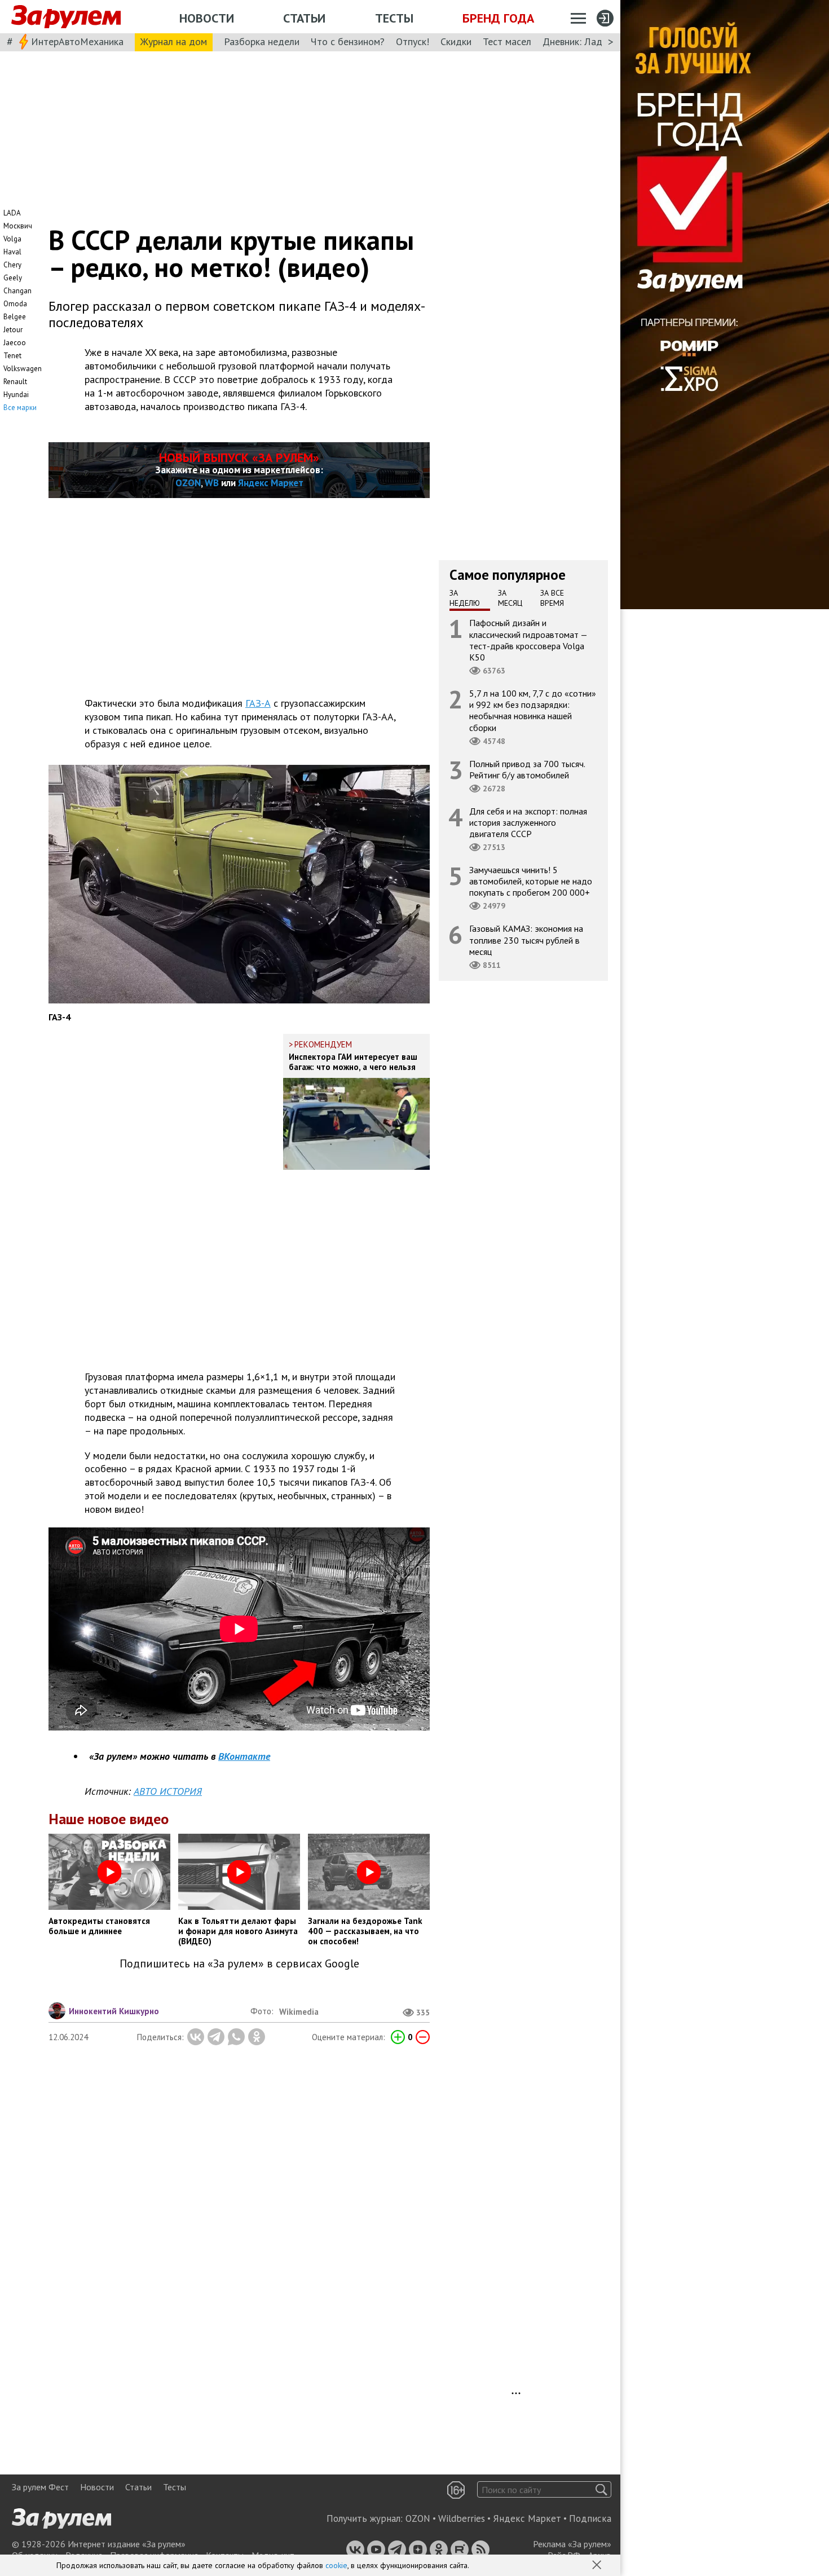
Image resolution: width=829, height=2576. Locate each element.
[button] (598, 2566)
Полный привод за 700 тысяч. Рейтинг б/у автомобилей (527, 769)
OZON (188, 483)
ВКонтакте (244, 1756)
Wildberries (462, 2518)
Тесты (394, 18)
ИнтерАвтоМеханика (77, 41)
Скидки (456, 41)
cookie (336, 2565)
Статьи (304, 18)
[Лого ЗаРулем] (66, 17)
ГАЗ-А (258, 703)
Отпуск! (413, 41)
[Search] (601, 2489)
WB (212, 483)
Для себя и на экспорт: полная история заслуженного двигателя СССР (528, 822)
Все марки (20, 408)
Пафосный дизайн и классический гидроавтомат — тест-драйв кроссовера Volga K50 (528, 640)
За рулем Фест (40, 2487)
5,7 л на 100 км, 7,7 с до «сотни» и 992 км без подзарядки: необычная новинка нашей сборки (533, 710)
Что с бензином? (348, 41)
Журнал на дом (174, 41)
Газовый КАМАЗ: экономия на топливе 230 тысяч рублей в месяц (526, 940)
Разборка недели (262, 41)
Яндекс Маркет (271, 483)
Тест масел (507, 41)
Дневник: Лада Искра (590, 41)
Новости (207, 18)
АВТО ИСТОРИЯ (168, 1791)
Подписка (590, 2518)
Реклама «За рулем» (572, 2544)
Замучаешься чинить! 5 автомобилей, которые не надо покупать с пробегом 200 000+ (531, 881)
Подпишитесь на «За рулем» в (239, 1964)
